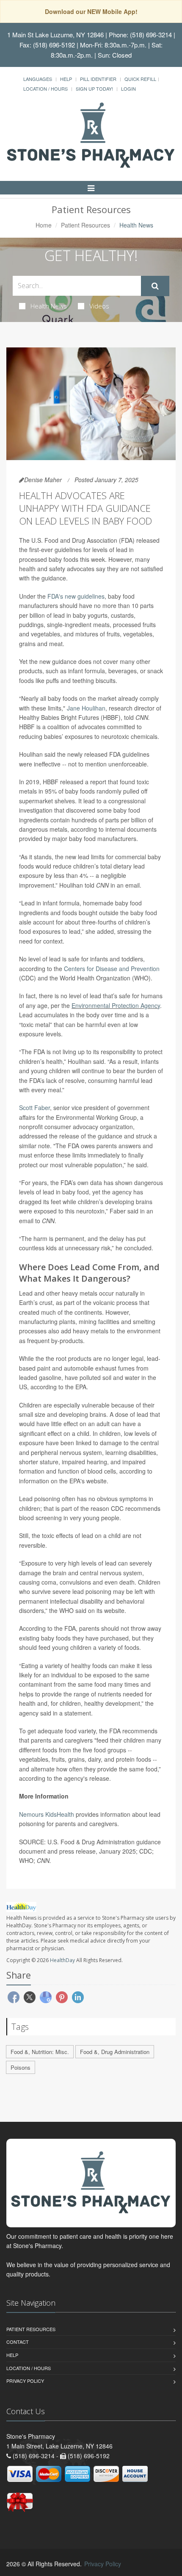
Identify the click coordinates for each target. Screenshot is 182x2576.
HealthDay (62, 1960)
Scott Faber (34, 1108)
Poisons (21, 2067)
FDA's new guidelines (76, 596)
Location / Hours (45, 89)
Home (44, 225)
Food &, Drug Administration (115, 2052)
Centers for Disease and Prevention (112, 969)
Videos (99, 306)
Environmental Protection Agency (116, 1005)
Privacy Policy (25, 2381)
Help (66, 79)
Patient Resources (85, 225)
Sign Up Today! (94, 89)
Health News (49, 306)
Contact (18, 2342)
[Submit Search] (155, 286)
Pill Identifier (98, 79)
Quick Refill (140, 79)
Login (128, 89)
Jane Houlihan (86, 708)
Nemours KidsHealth (47, 1814)
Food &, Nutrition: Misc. (40, 2052)
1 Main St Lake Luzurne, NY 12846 (55, 35)
